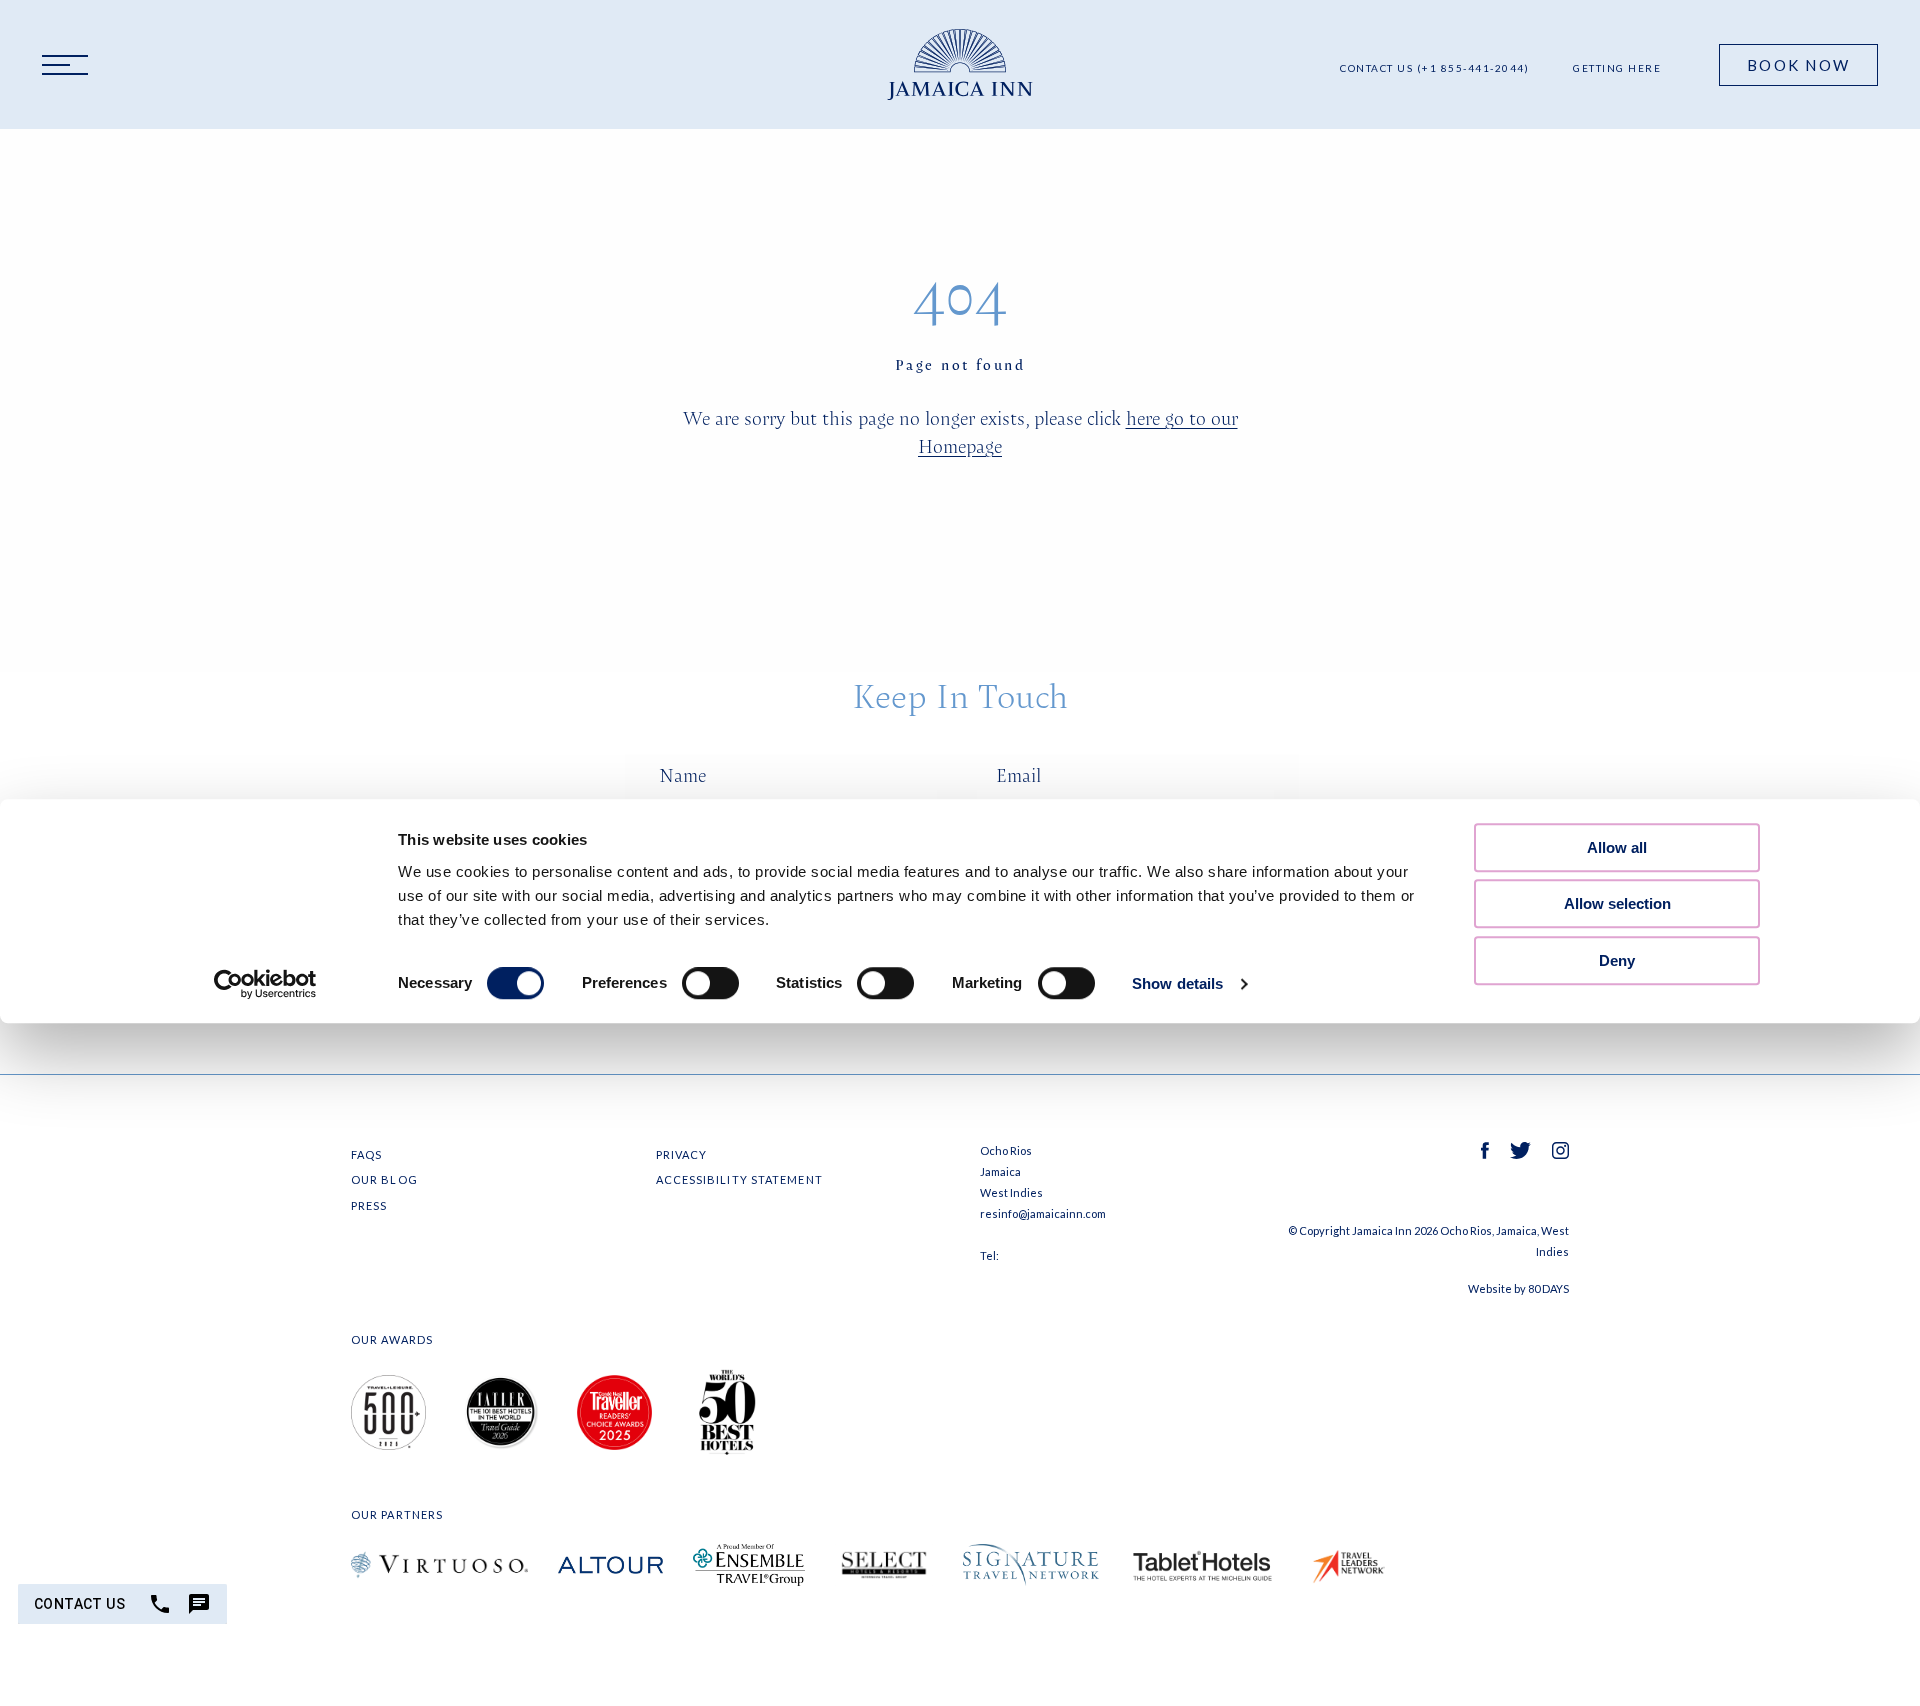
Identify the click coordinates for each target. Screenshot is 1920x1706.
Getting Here (1617, 68)
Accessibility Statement (739, 1179)
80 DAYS (1548, 1288)
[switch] (710, 984)
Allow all (1617, 847)
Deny (1617, 960)
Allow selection (1617, 903)
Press (369, 1205)
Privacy (682, 1154)
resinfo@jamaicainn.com (1043, 1213)
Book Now (1798, 65)
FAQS (366, 1154)
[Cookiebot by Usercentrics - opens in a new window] (265, 985)
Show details (1177, 984)
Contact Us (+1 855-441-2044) (1434, 68)
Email (1018, 775)
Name (682, 775)
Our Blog (384, 1179)
